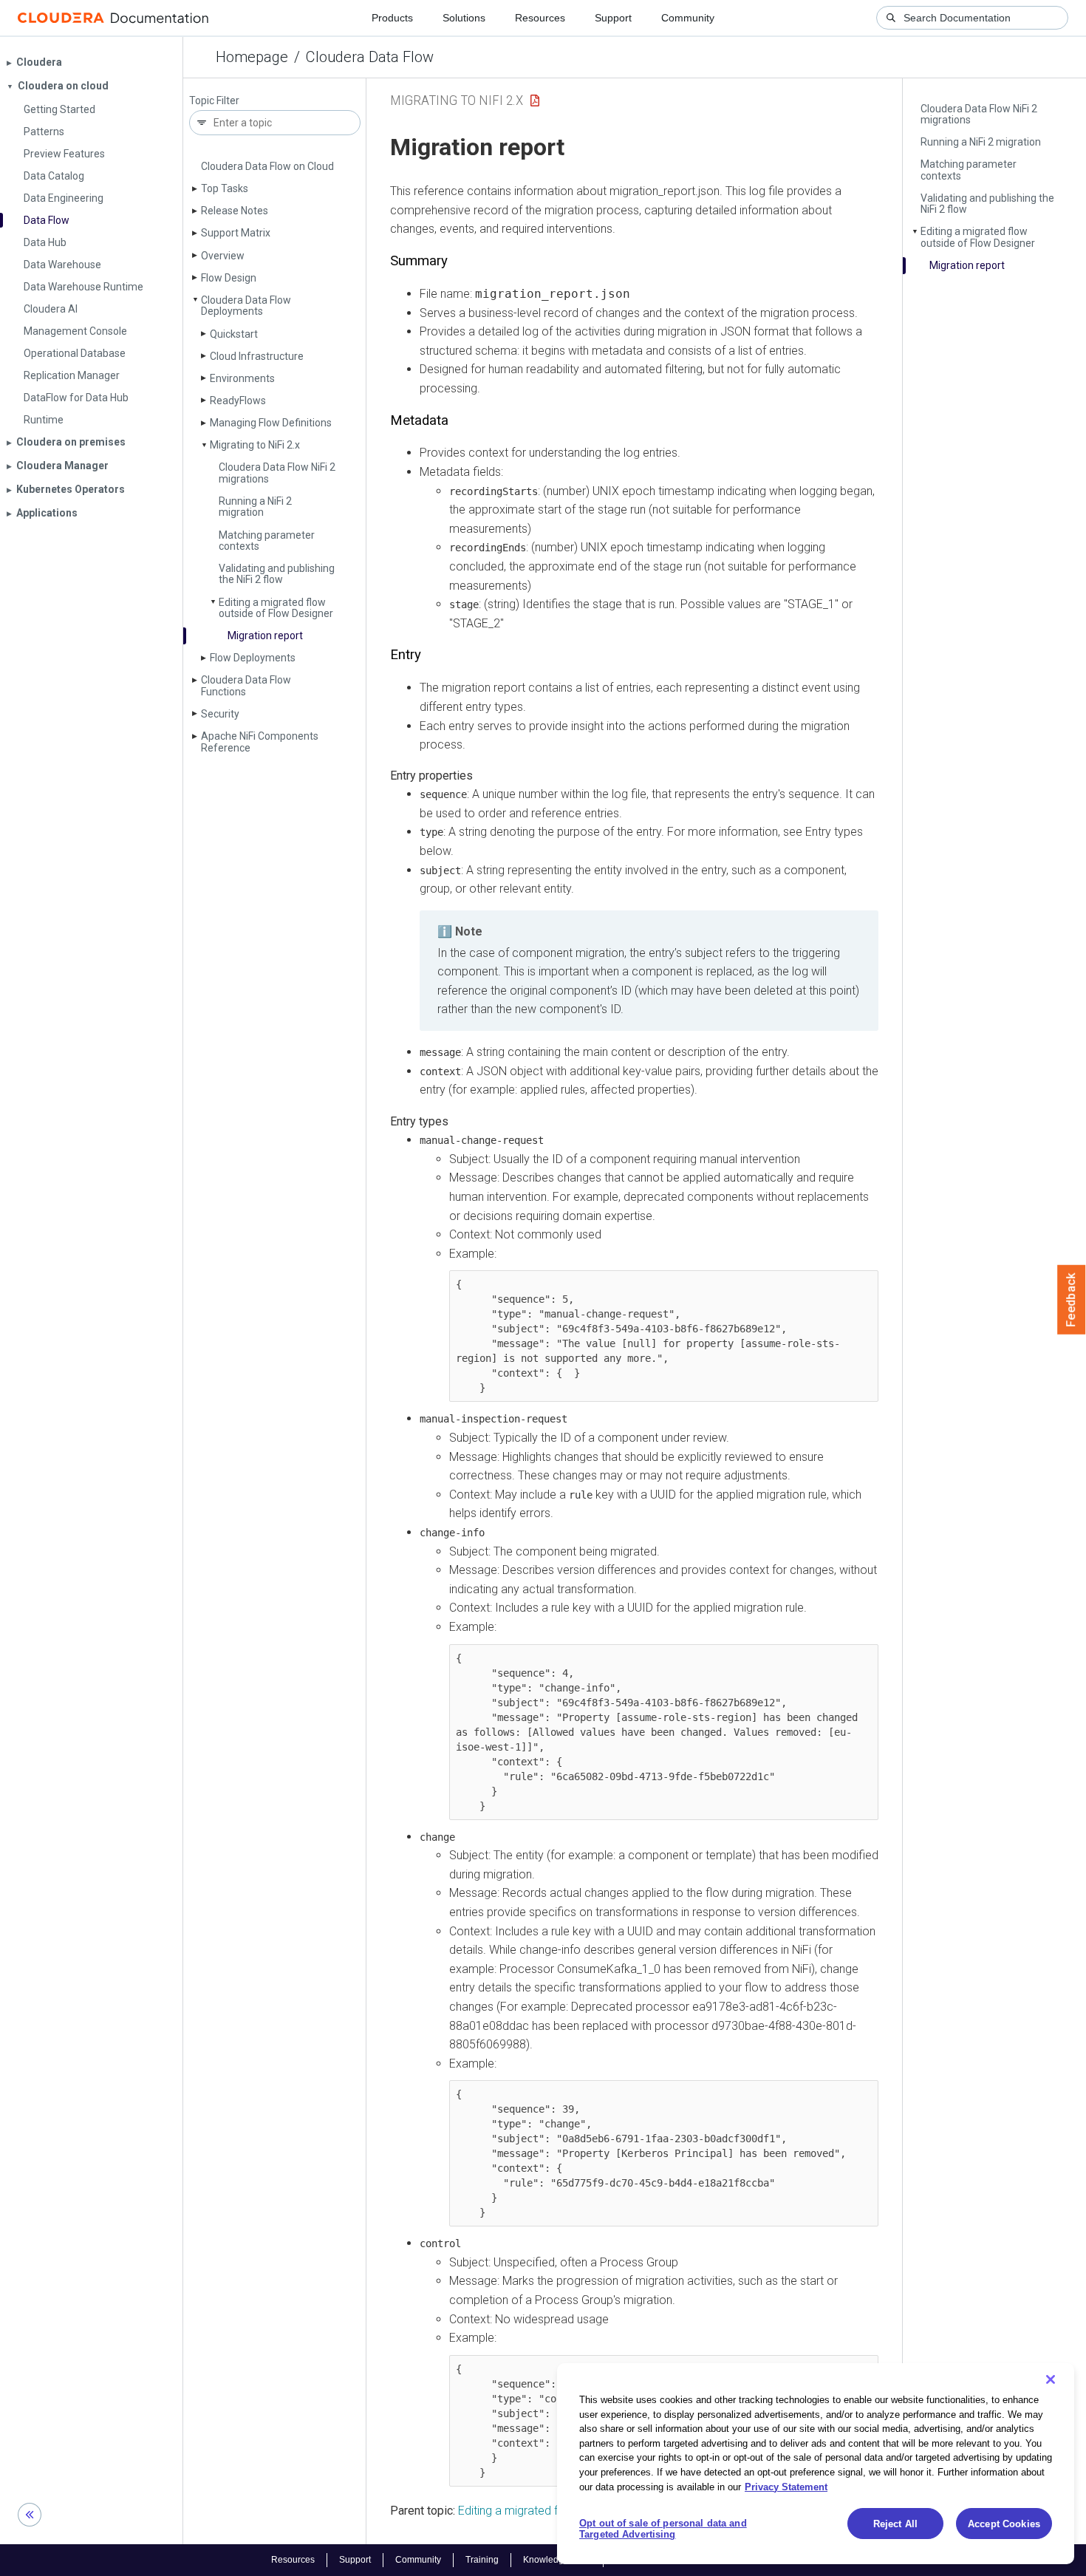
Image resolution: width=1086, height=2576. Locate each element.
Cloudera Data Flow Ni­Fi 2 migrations (277, 473)
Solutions (464, 18)
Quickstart (234, 334)
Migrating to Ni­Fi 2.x (255, 445)
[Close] (1051, 2379)
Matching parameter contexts (267, 541)
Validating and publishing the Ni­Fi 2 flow (277, 574)
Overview (223, 256)
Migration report (265, 636)
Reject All (895, 2524)
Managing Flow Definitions (271, 423)
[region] (816, 2464)
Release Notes (235, 211)
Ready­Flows (238, 401)
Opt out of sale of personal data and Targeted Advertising (663, 2529)
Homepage (252, 57)
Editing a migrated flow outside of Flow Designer (276, 608)
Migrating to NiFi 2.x (457, 100)
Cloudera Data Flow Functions (246, 685)
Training (482, 2560)
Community (688, 18)
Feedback (1072, 1300)
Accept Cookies (1004, 2524)
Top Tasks (225, 188)
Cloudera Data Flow (370, 57)
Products (392, 18)
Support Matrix (236, 233)
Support (613, 18)
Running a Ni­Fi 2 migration (255, 507)
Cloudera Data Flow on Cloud (267, 166)
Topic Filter (214, 101)
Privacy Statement (786, 2486)
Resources (540, 18)
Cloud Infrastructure (257, 356)
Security (220, 714)
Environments (242, 378)
